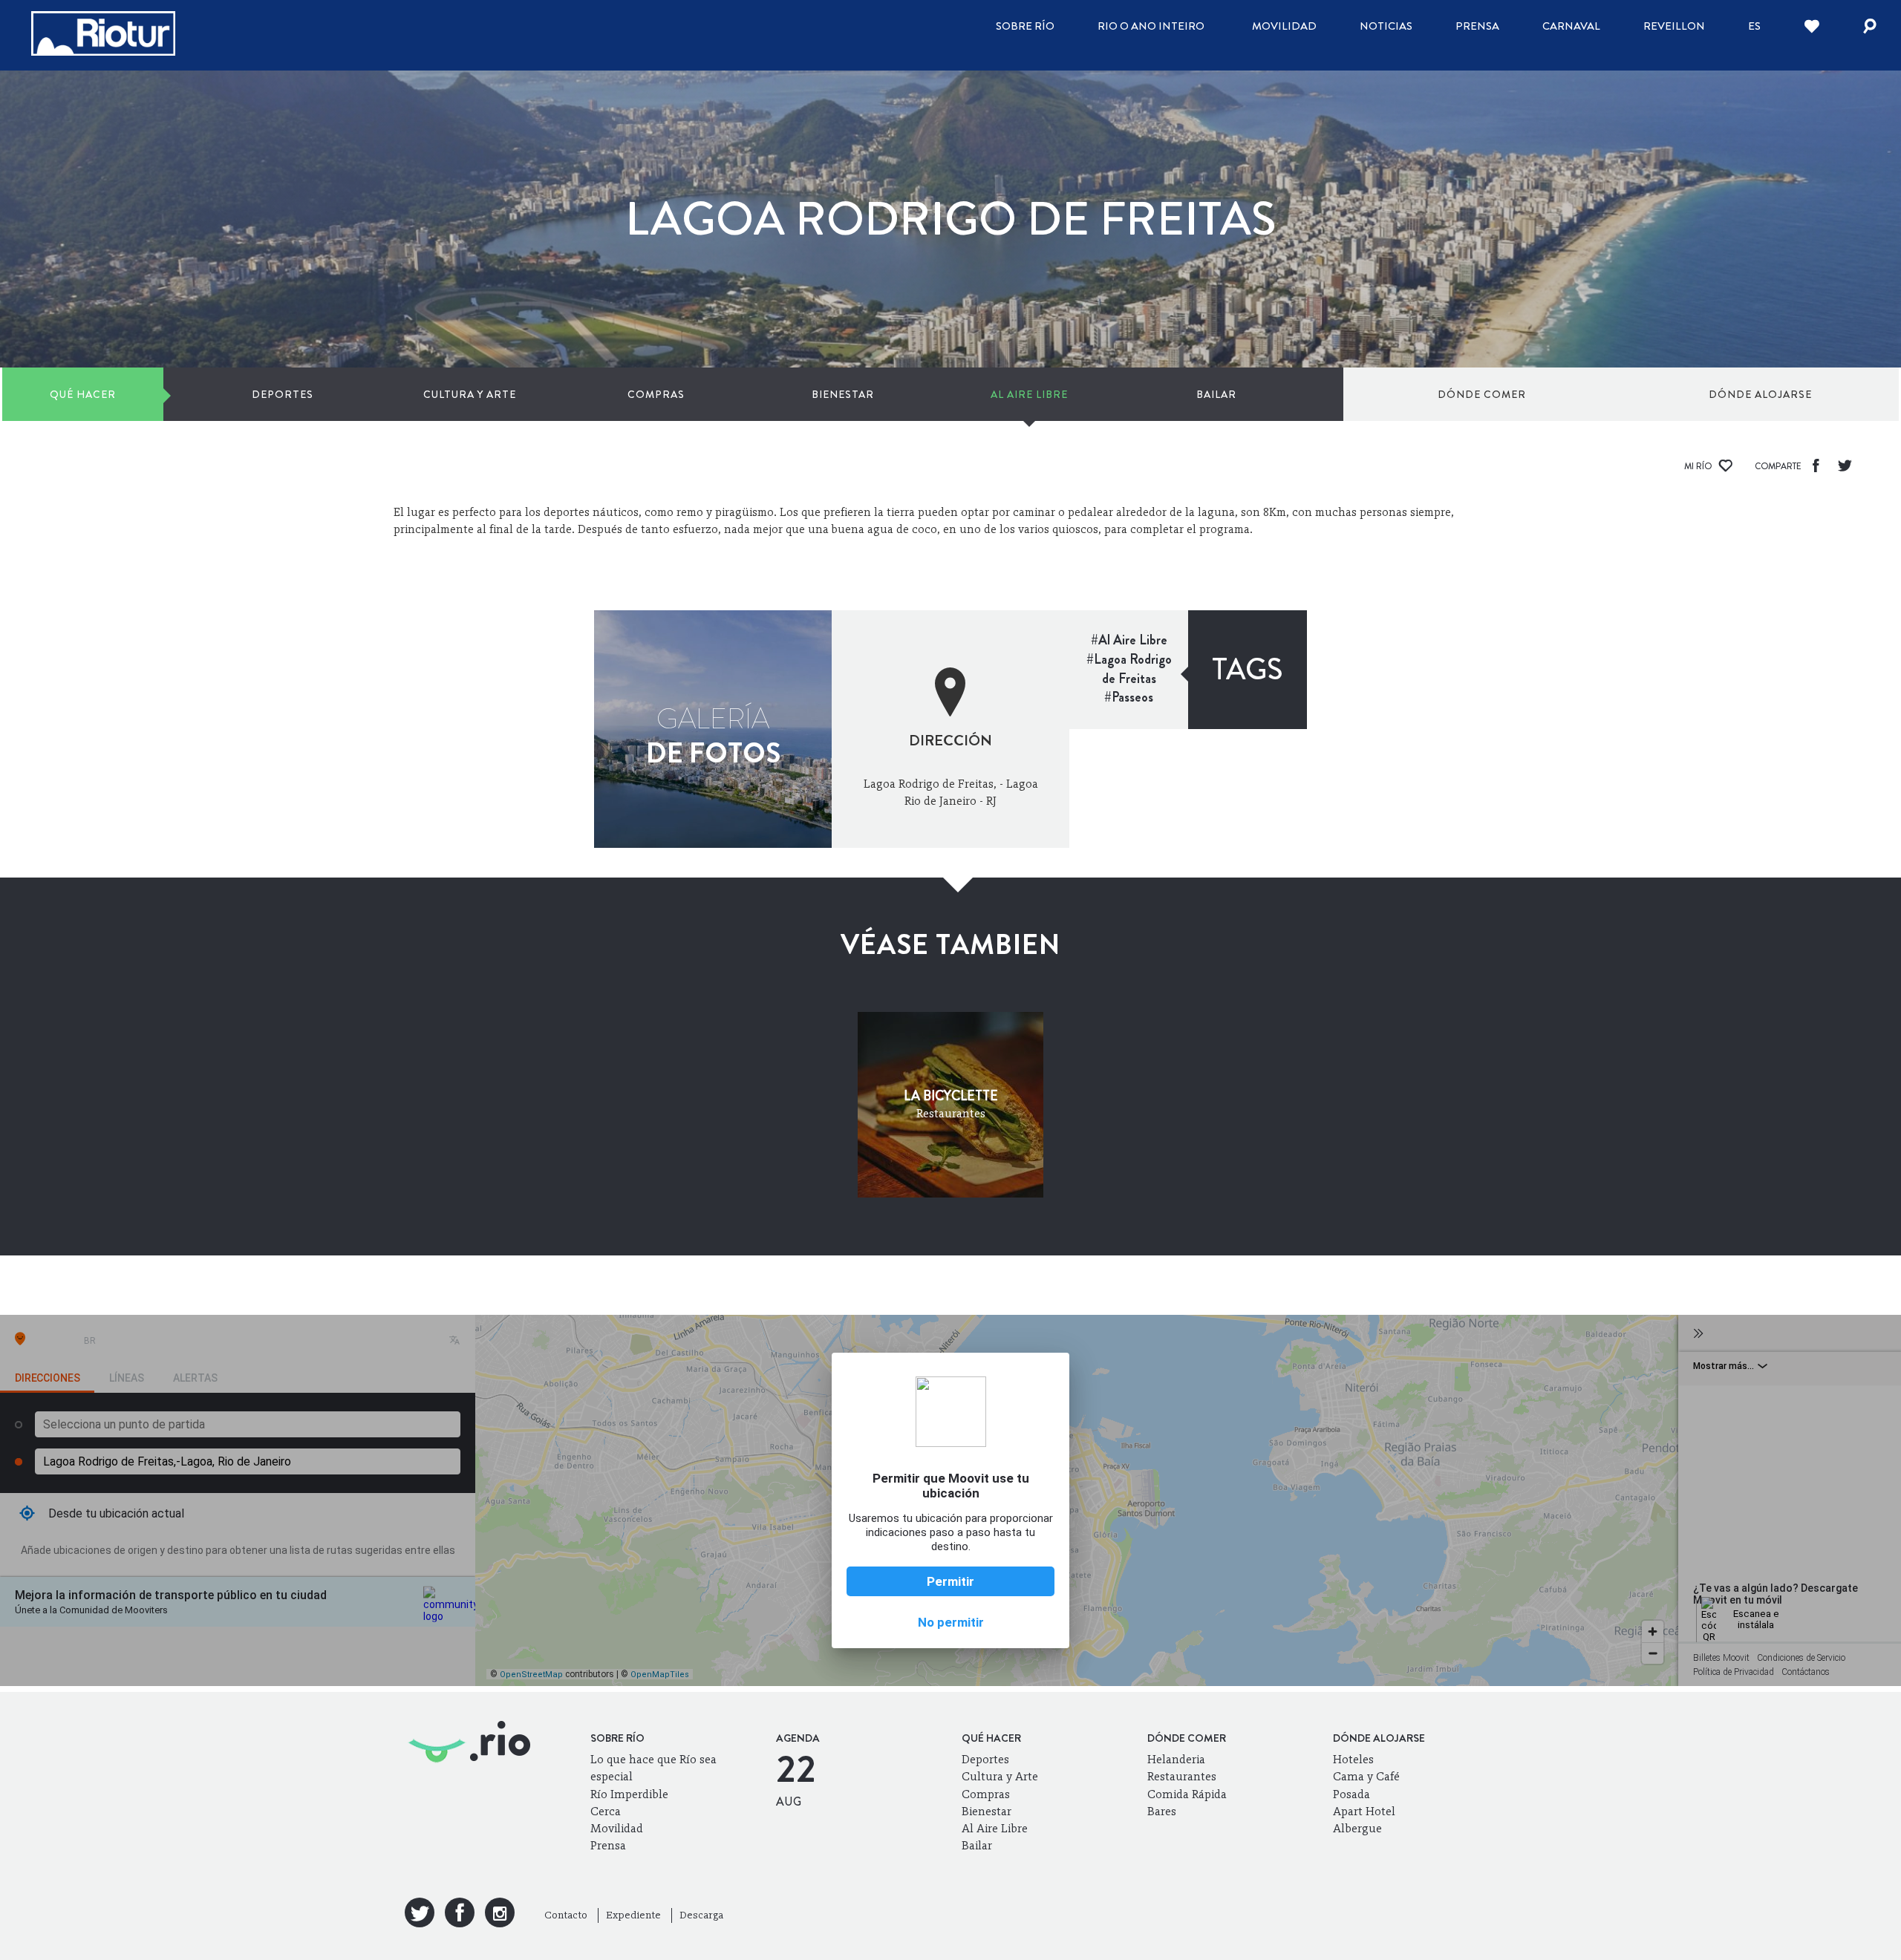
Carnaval (1571, 26)
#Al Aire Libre (1129, 640)
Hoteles (1353, 1759)
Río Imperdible (629, 1794)
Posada (1351, 1794)
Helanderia (1176, 1759)
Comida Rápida (1187, 1794)
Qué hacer (83, 394)
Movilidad (1284, 26)
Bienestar (843, 394)
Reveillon (1674, 26)
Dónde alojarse (1760, 394)
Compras (656, 394)
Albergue (1357, 1828)
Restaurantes (1182, 1776)
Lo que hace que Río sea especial (653, 1768)
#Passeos (1129, 697)
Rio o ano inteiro (1151, 26)
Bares (1162, 1811)
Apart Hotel (1364, 1811)
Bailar (1216, 394)
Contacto (566, 1915)
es (1754, 26)
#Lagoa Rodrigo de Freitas (1129, 669)
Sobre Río (1025, 26)
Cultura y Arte (470, 394)
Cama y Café (1366, 1776)
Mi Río (1699, 466)
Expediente (633, 1915)
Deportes (283, 394)
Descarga (701, 1915)
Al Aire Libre (1029, 394)
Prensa (1477, 26)
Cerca (606, 1811)
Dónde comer (1482, 394)
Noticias (1386, 26)
